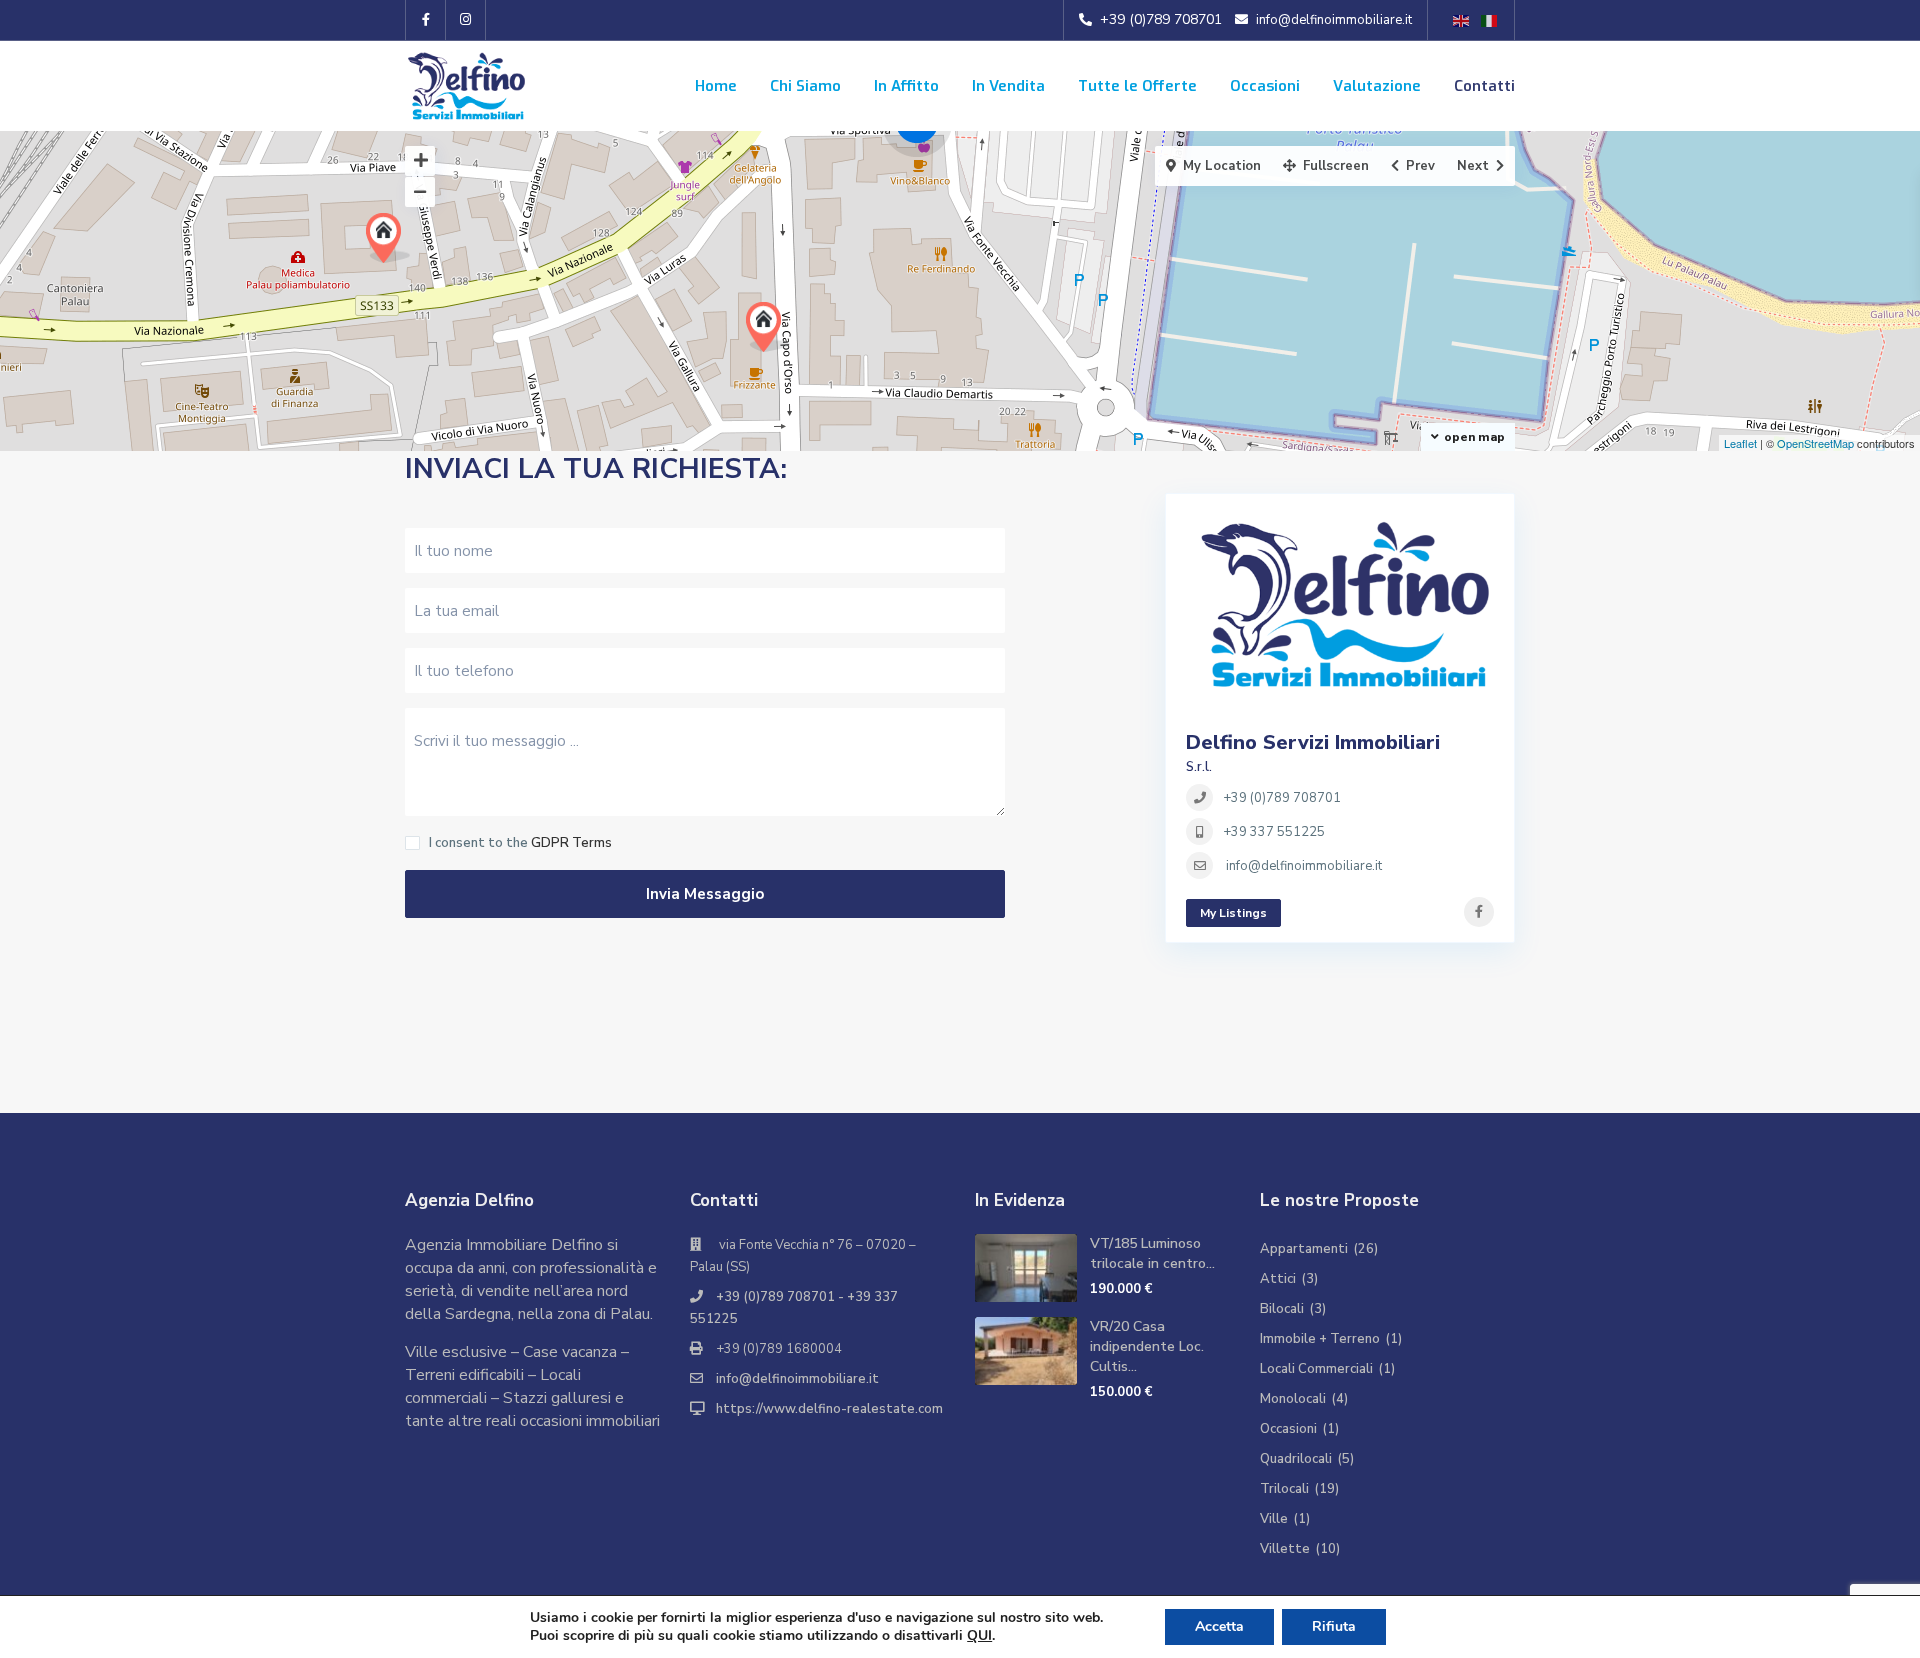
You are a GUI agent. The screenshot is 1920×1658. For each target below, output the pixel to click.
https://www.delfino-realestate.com (829, 1409)
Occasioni (1265, 86)
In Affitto (906, 86)
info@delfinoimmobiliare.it (797, 1379)
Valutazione (1377, 86)
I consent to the (520, 843)
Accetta (1219, 1626)
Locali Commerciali (1316, 1369)
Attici (1278, 1279)
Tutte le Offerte (1137, 86)
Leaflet (1740, 443)
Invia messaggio (705, 894)
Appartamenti (1304, 1249)
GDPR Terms (571, 843)
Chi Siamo (805, 86)
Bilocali (1282, 1309)
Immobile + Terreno (1320, 1339)
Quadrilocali (1296, 1459)
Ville (1274, 1519)
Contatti (1484, 86)
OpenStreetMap (1815, 443)
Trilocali (1284, 1489)
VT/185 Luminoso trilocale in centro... (1152, 1253)
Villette (1285, 1549)
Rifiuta (1334, 1626)
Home (716, 86)
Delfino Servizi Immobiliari (1313, 742)
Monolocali (1293, 1399)
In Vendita (1008, 86)
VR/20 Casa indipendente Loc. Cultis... (1147, 1346)
